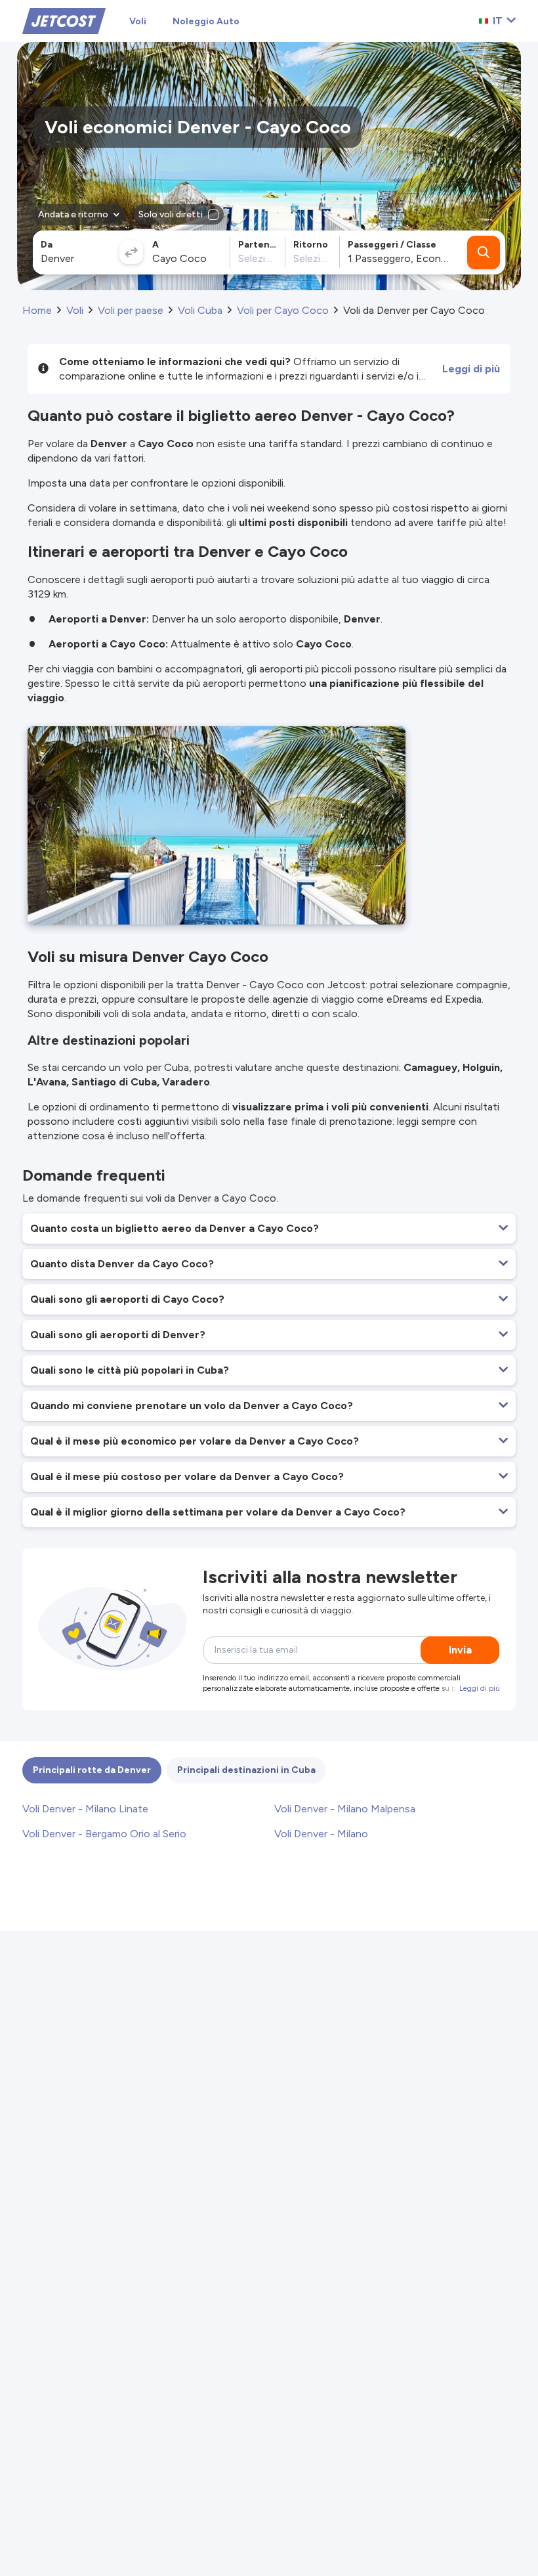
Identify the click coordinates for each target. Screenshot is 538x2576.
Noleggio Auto (206, 21)
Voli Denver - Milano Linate (85, 1809)
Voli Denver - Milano (321, 1834)
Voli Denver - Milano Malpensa (345, 1809)
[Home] (64, 20)
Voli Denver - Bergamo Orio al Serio (104, 1834)
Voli (138, 21)
